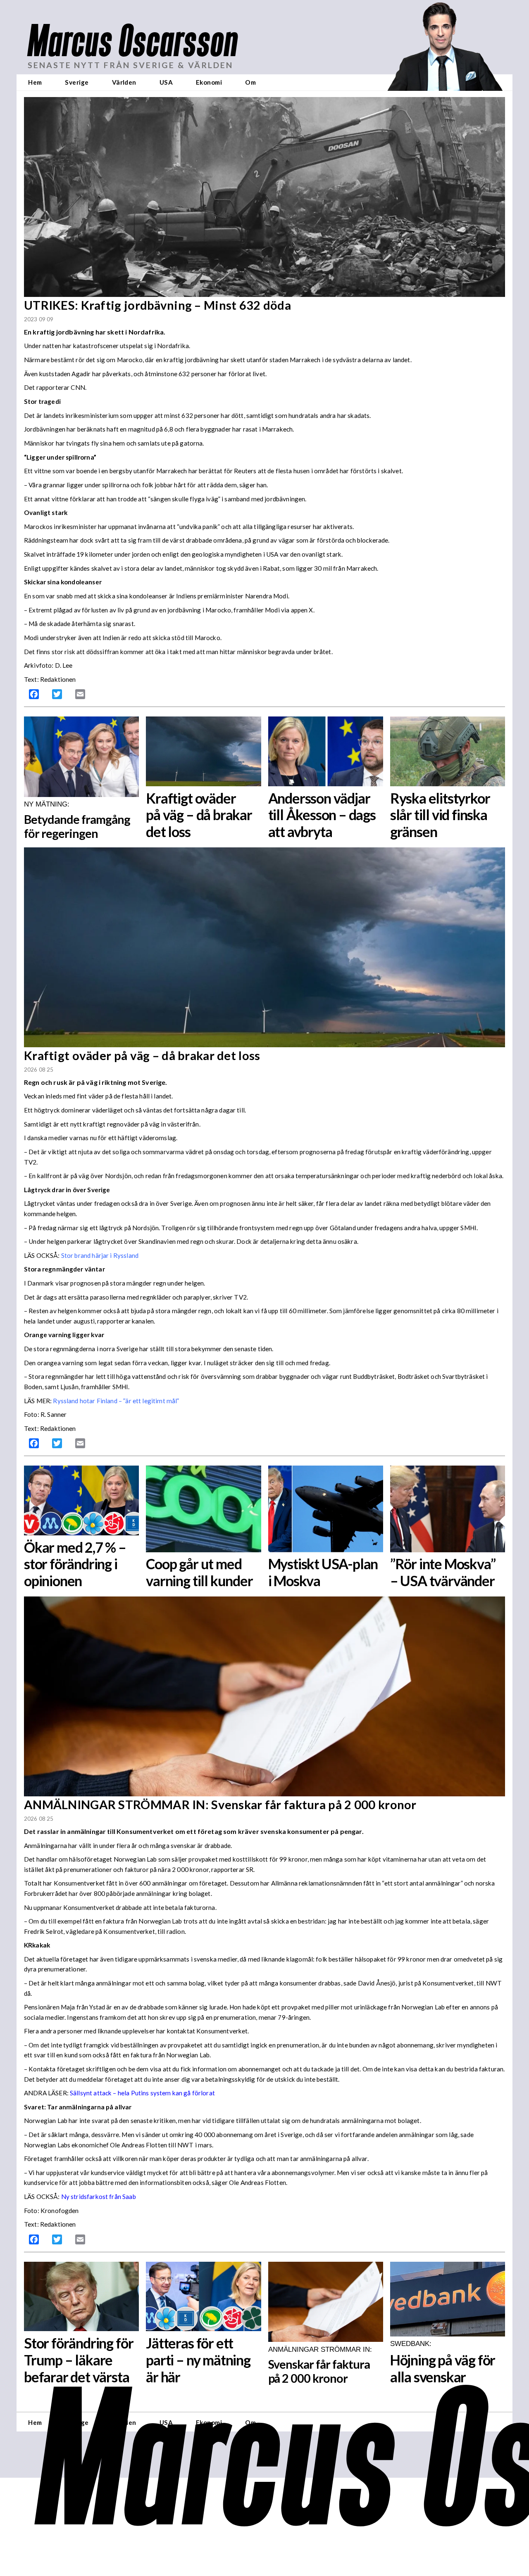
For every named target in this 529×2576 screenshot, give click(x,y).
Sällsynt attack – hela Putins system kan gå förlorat (142, 2093)
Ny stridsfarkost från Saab (99, 2196)
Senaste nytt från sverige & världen (130, 65)
